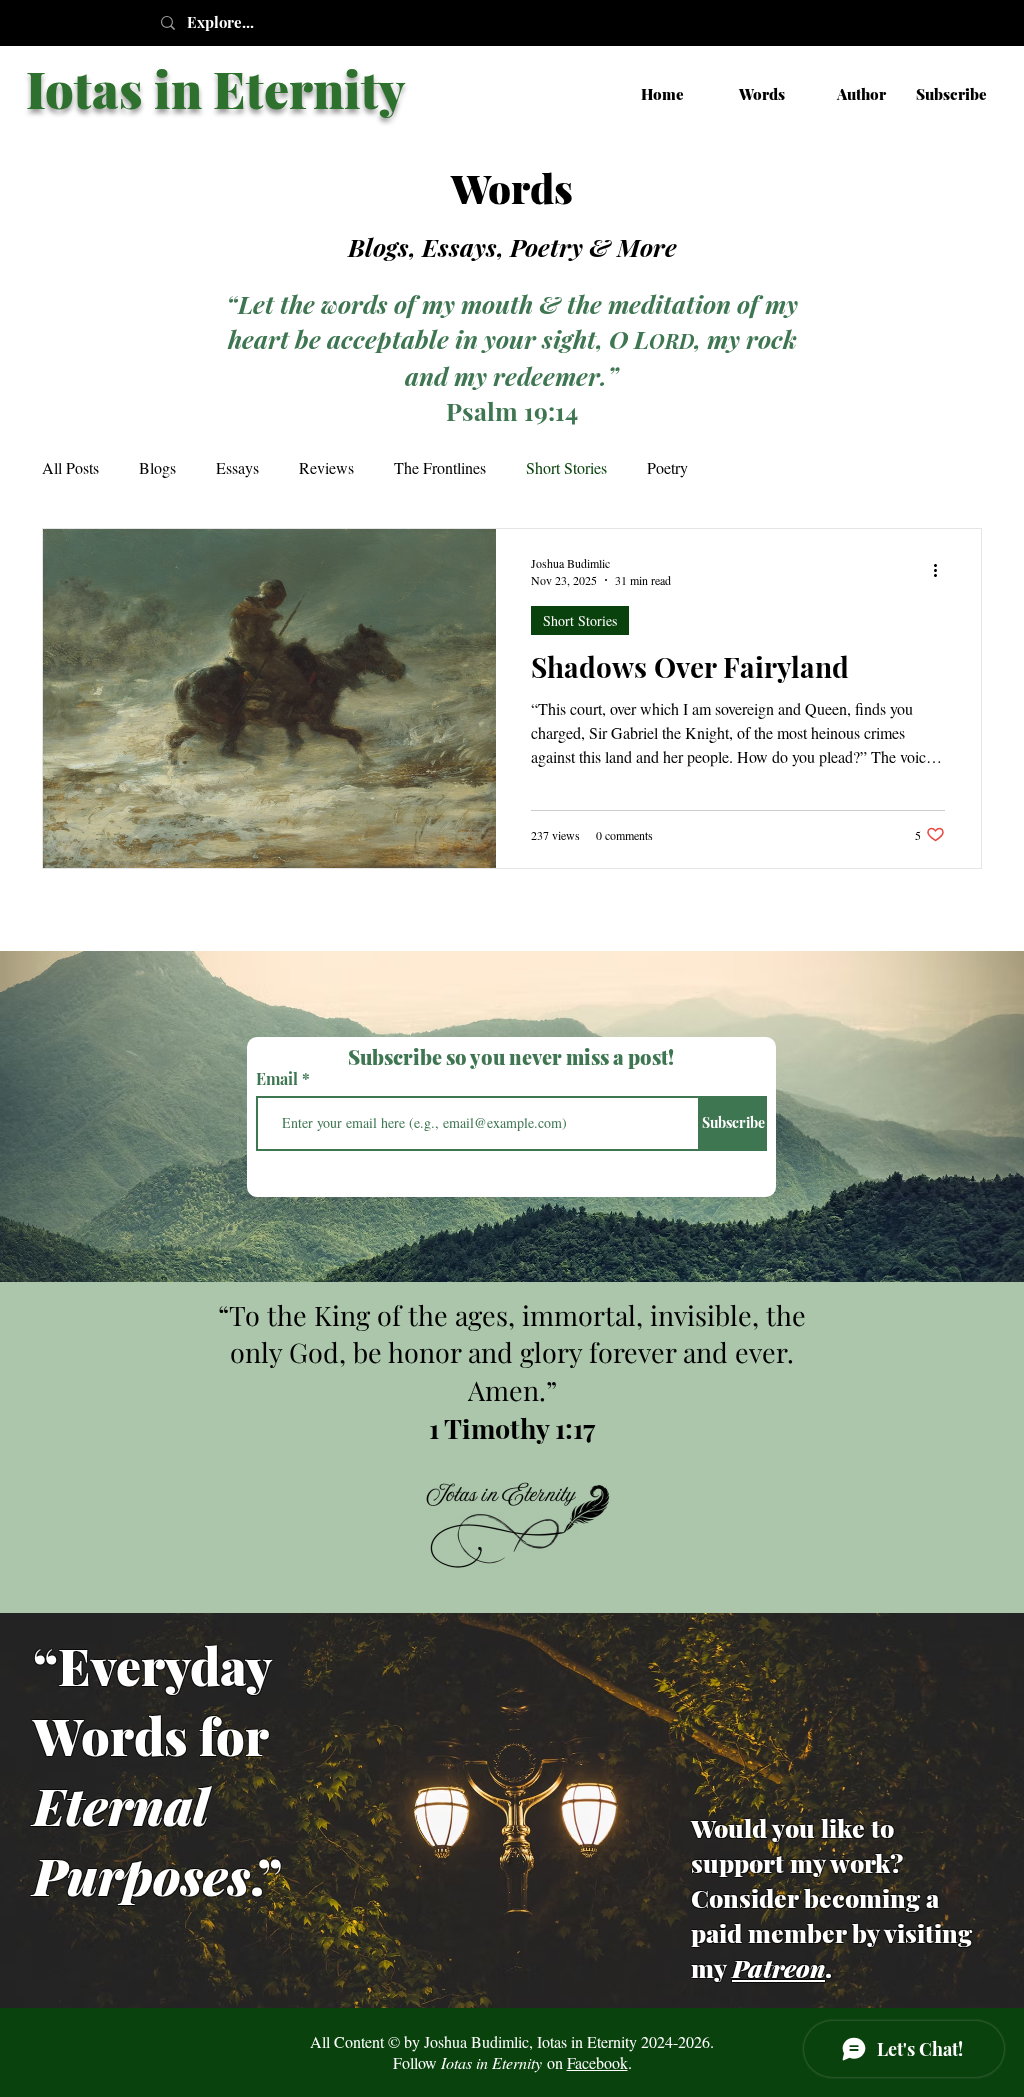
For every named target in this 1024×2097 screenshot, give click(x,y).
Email (279, 1079)
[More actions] (942, 571)
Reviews (326, 468)
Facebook (597, 2062)
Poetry (667, 468)
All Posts (70, 468)
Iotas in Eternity (215, 88)
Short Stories (566, 468)
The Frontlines (440, 468)
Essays (237, 468)
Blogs (157, 468)
